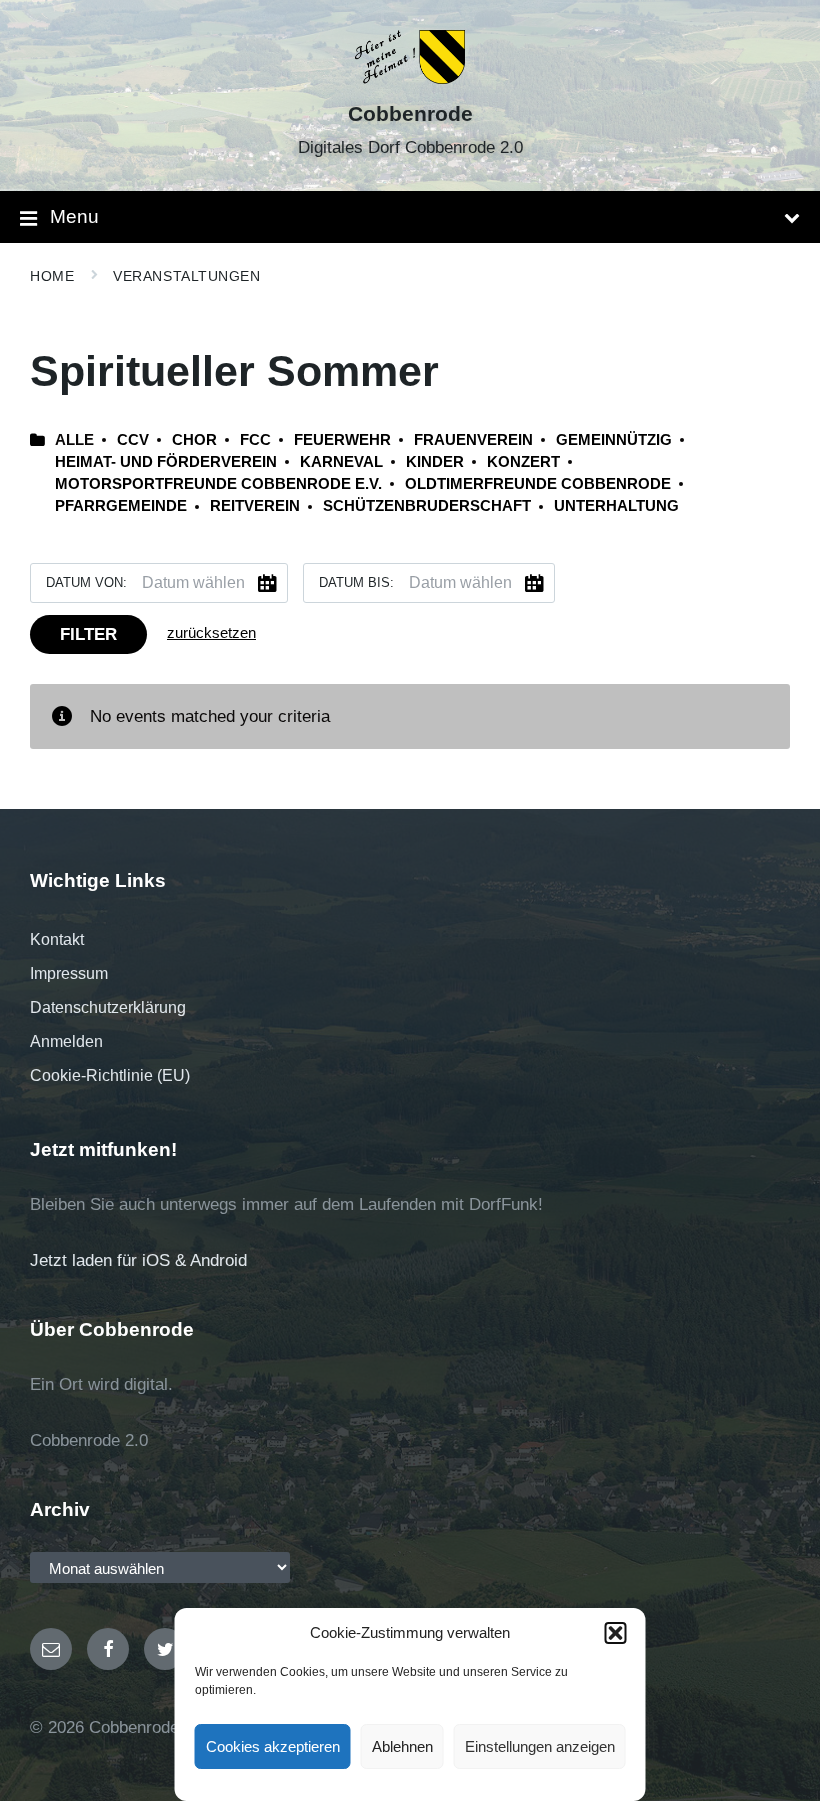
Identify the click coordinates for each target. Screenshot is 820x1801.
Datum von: (86, 582)
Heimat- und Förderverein (166, 462)
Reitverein (255, 506)
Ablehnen (402, 1746)
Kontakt (57, 939)
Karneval (341, 462)
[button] (616, 1633)
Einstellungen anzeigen (540, 1746)
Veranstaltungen (186, 276)
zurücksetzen (211, 633)
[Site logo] (410, 78)
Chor (194, 440)
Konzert (523, 462)
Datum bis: (356, 582)
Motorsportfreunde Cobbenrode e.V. (218, 484)
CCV (133, 440)
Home (52, 276)
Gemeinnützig (614, 440)
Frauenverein (473, 440)
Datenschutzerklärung (108, 1007)
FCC (255, 440)
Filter (88, 634)
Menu (74, 216)
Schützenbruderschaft (427, 506)
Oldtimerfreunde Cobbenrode (538, 484)
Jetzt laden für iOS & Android (138, 1260)
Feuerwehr (342, 440)
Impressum (69, 973)
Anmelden (66, 1041)
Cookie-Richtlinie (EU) (110, 1075)
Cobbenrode (410, 114)
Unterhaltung (616, 506)
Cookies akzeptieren (273, 1746)
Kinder (435, 462)
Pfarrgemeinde (121, 506)
